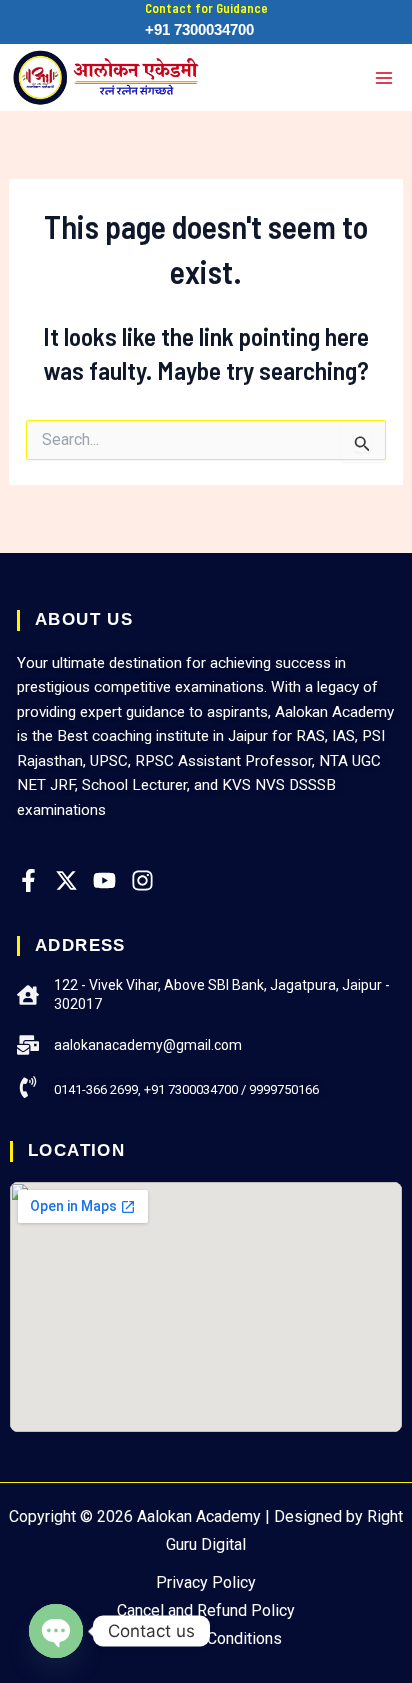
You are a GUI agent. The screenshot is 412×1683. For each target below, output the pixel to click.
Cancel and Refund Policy (206, 1610)
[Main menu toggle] (384, 78)
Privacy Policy (206, 1582)
